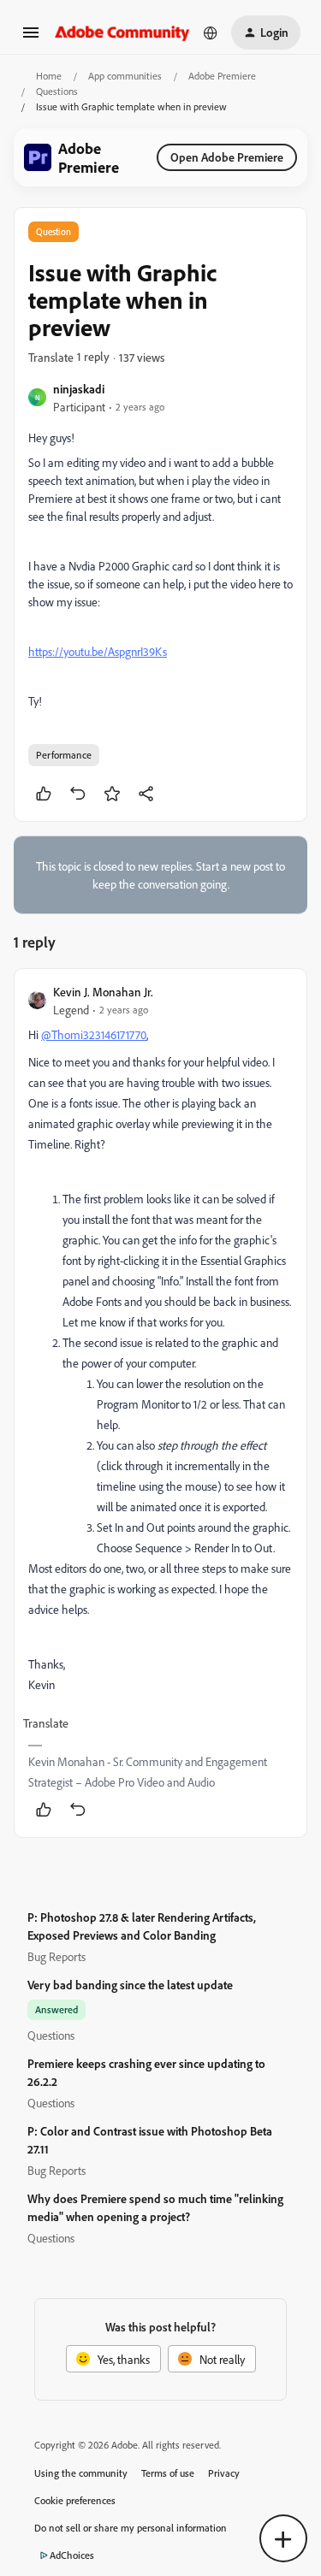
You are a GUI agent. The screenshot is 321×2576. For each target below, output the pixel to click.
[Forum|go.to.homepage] (122, 32)
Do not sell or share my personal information (131, 2528)
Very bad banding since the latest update (130, 1985)
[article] (160, 1403)
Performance (64, 755)
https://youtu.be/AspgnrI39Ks (98, 651)
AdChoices (72, 2555)
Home (49, 76)
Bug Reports (56, 1956)
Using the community (81, 2473)
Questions (57, 91)
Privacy (224, 2473)
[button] (31, 38)
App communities (125, 76)
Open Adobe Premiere (227, 157)
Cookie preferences (75, 2500)
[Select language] (211, 32)
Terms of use (168, 2473)
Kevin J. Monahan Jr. (103, 992)
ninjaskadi (79, 389)
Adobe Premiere (222, 76)
